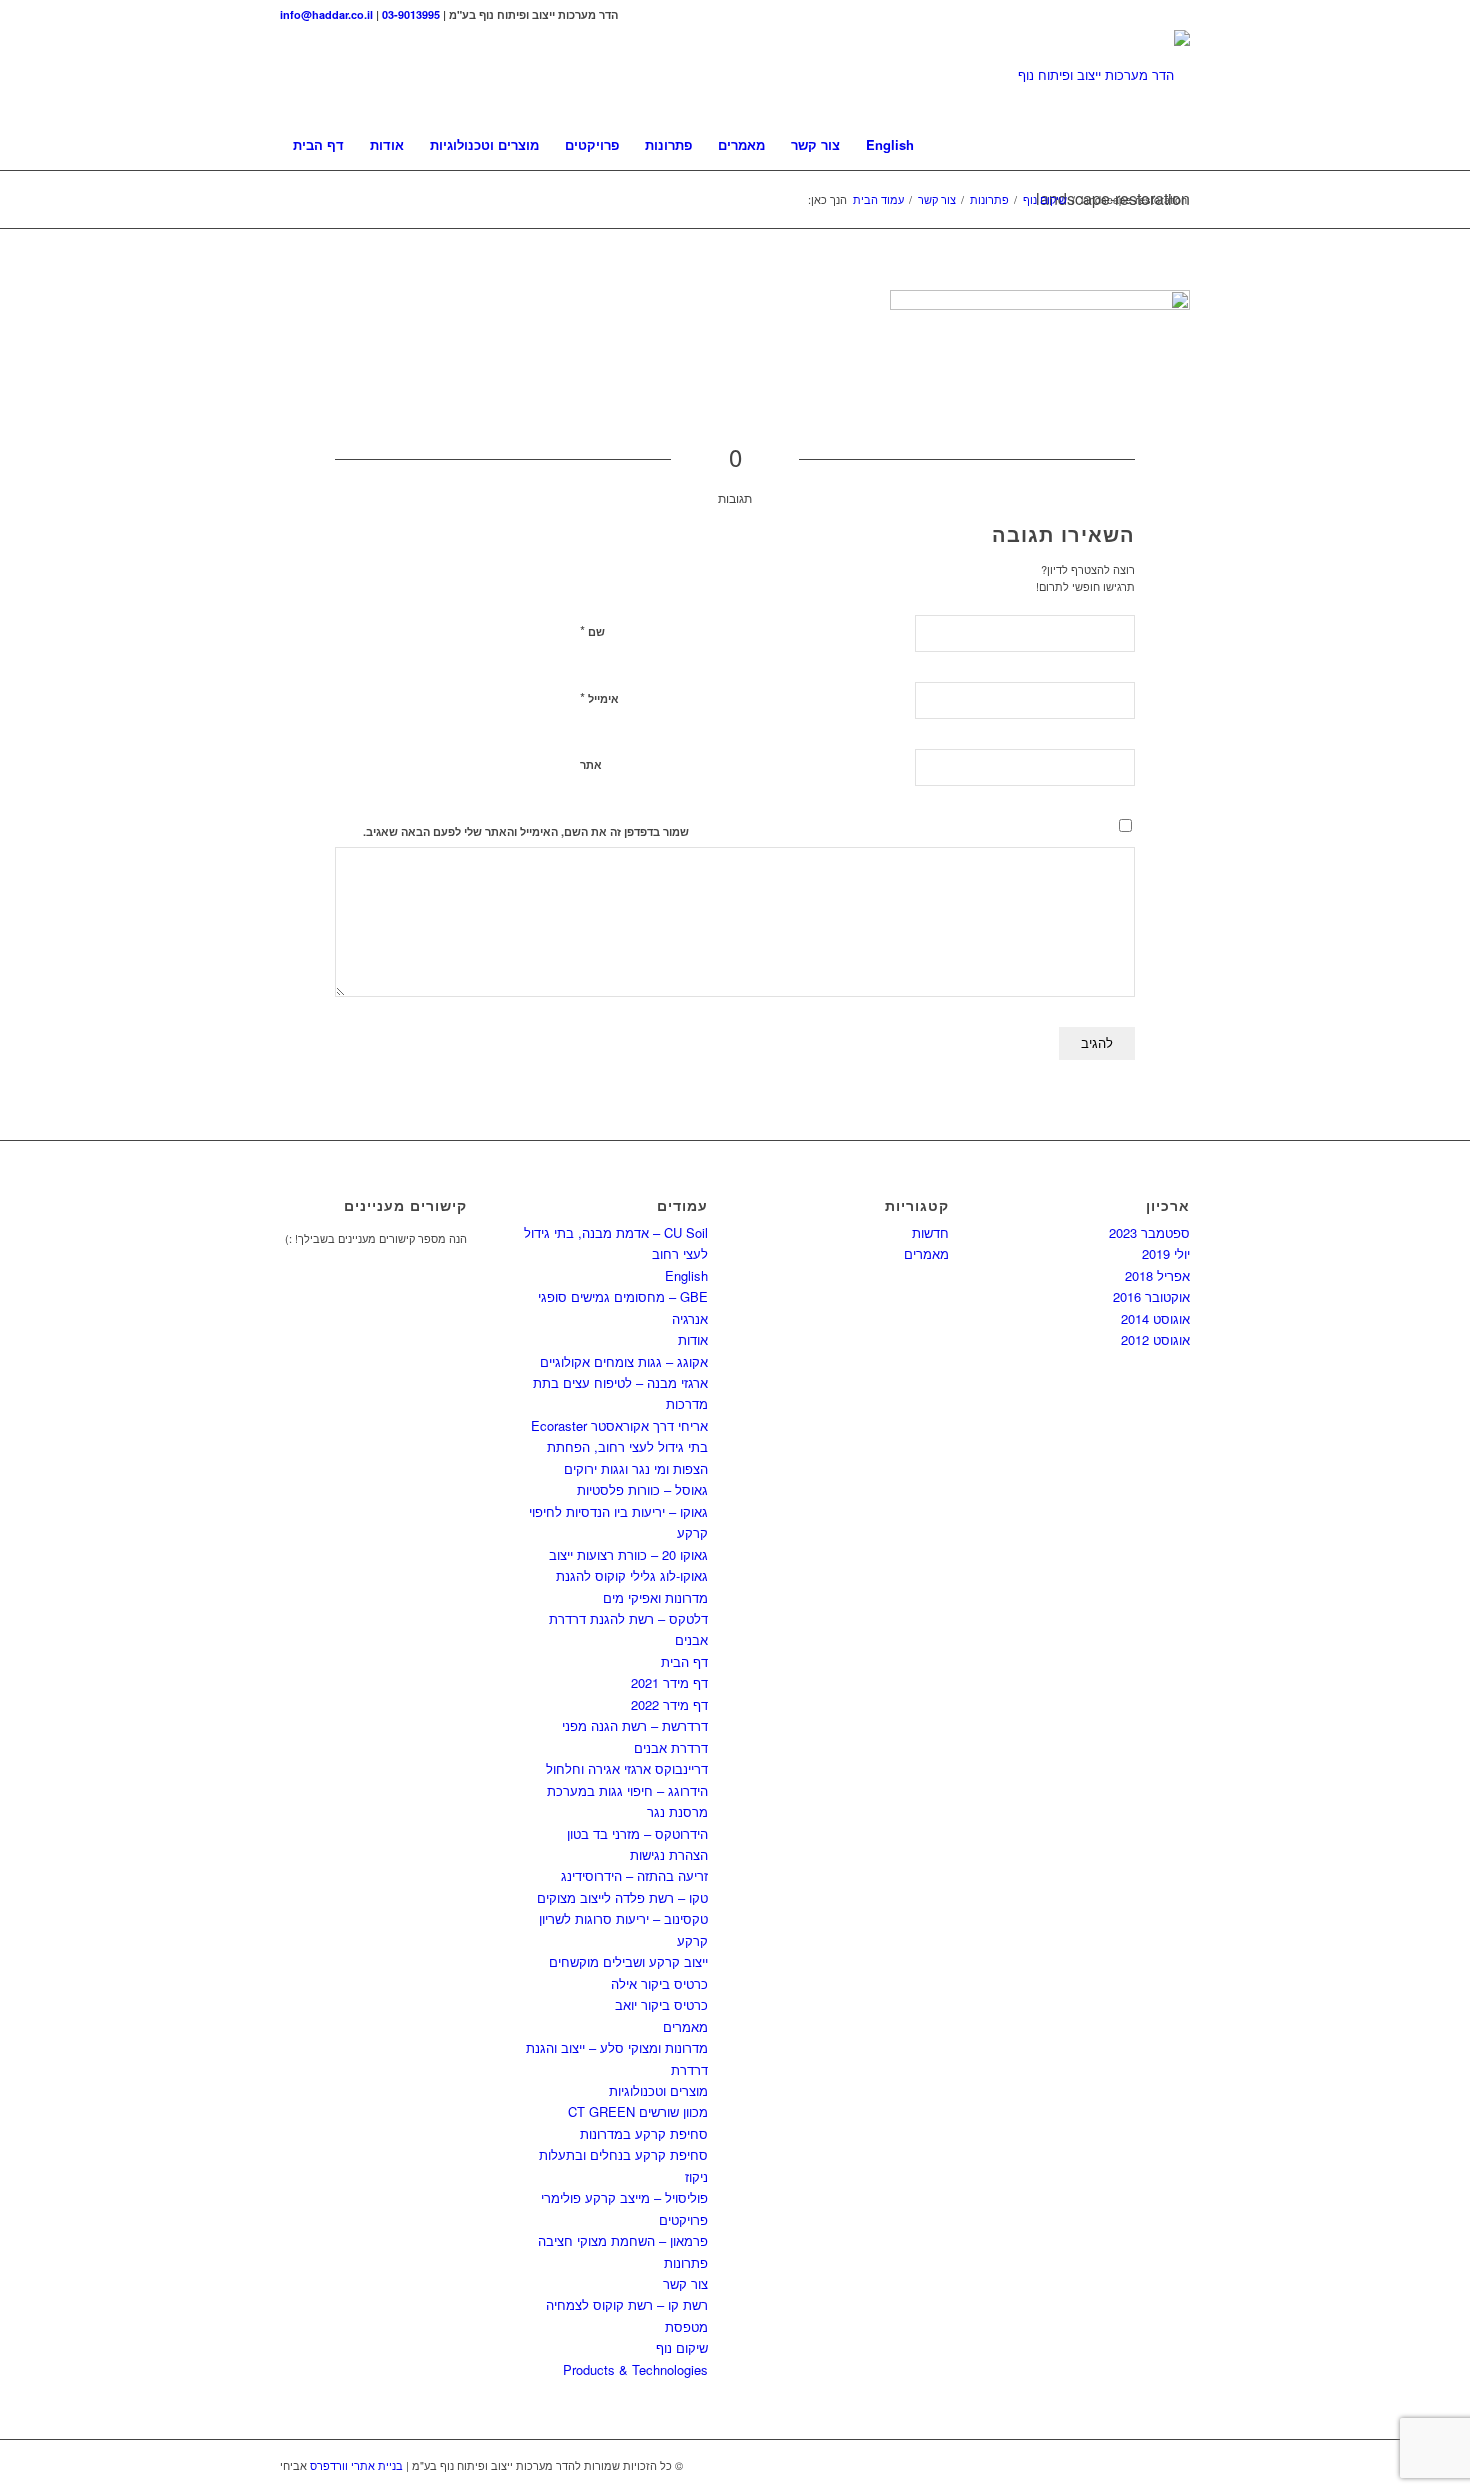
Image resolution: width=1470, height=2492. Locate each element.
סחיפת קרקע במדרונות (644, 2133)
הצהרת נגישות (669, 1854)
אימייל (599, 697)
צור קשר (685, 2283)
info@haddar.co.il (326, 14)
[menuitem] (318, 145)
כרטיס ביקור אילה (659, 1983)
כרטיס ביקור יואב (661, 2004)
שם (592, 630)
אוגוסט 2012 (1155, 1339)
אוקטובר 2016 (1151, 1296)
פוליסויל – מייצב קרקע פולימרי (624, 2197)
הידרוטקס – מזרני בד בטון (637, 1833)
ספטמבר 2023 (1149, 1232)
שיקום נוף (682, 2347)
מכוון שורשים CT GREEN (638, 2111)
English (686, 1275)
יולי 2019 (1166, 1253)
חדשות (930, 1232)
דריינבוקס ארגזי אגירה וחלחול (627, 1768)
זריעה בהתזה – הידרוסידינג (634, 1875)
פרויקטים (683, 2219)
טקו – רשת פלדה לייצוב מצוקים (622, 1897)
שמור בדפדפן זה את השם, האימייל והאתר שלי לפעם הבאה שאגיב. (526, 831)
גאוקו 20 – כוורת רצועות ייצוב (628, 1554)
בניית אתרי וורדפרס (356, 2465)
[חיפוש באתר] (1177, 145)
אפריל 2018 (1157, 1275)
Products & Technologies (635, 2369)
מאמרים (685, 2026)
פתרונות (686, 2262)
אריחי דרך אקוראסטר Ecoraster (619, 1425)
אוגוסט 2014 (1155, 1318)
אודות (693, 1339)
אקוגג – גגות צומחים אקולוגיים (624, 1361)
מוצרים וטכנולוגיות (658, 2090)
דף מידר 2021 (669, 1682)
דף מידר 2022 (669, 1704)
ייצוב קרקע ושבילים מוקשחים (628, 1961)
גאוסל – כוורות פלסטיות (642, 1489)
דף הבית (684, 1661)
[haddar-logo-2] (1104, 75)
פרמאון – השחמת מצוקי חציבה (623, 2240)
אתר (591, 764)
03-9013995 (411, 14)
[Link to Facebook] (1175, 15)
